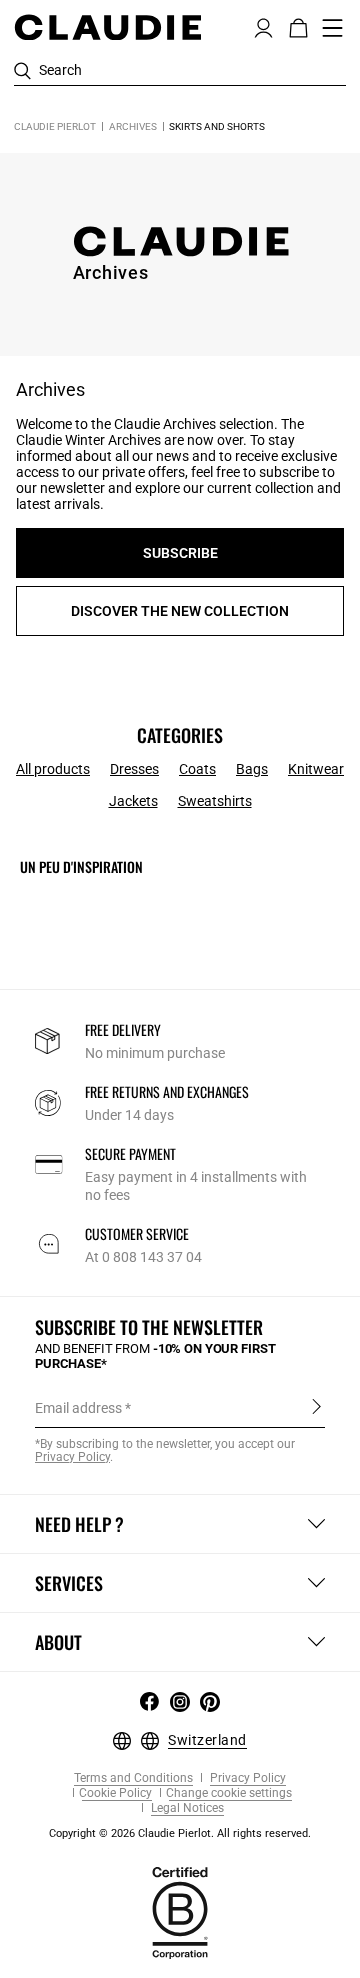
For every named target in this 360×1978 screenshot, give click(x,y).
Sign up (316, 1407)
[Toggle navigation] (333, 28)
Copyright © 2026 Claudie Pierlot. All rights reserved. (180, 1833)
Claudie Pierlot (55, 126)
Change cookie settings (229, 1793)
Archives (133, 126)
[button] (263, 26)
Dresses (134, 769)
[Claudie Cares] (180, 1911)
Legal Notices (186, 1808)
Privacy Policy (246, 1778)
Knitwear (316, 769)
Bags (252, 769)
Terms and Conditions (133, 1778)
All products (53, 769)
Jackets (133, 801)
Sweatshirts (215, 801)
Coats (197, 769)
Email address (78, 1408)
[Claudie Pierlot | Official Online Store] (107, 27)
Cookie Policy (115, 1793)
